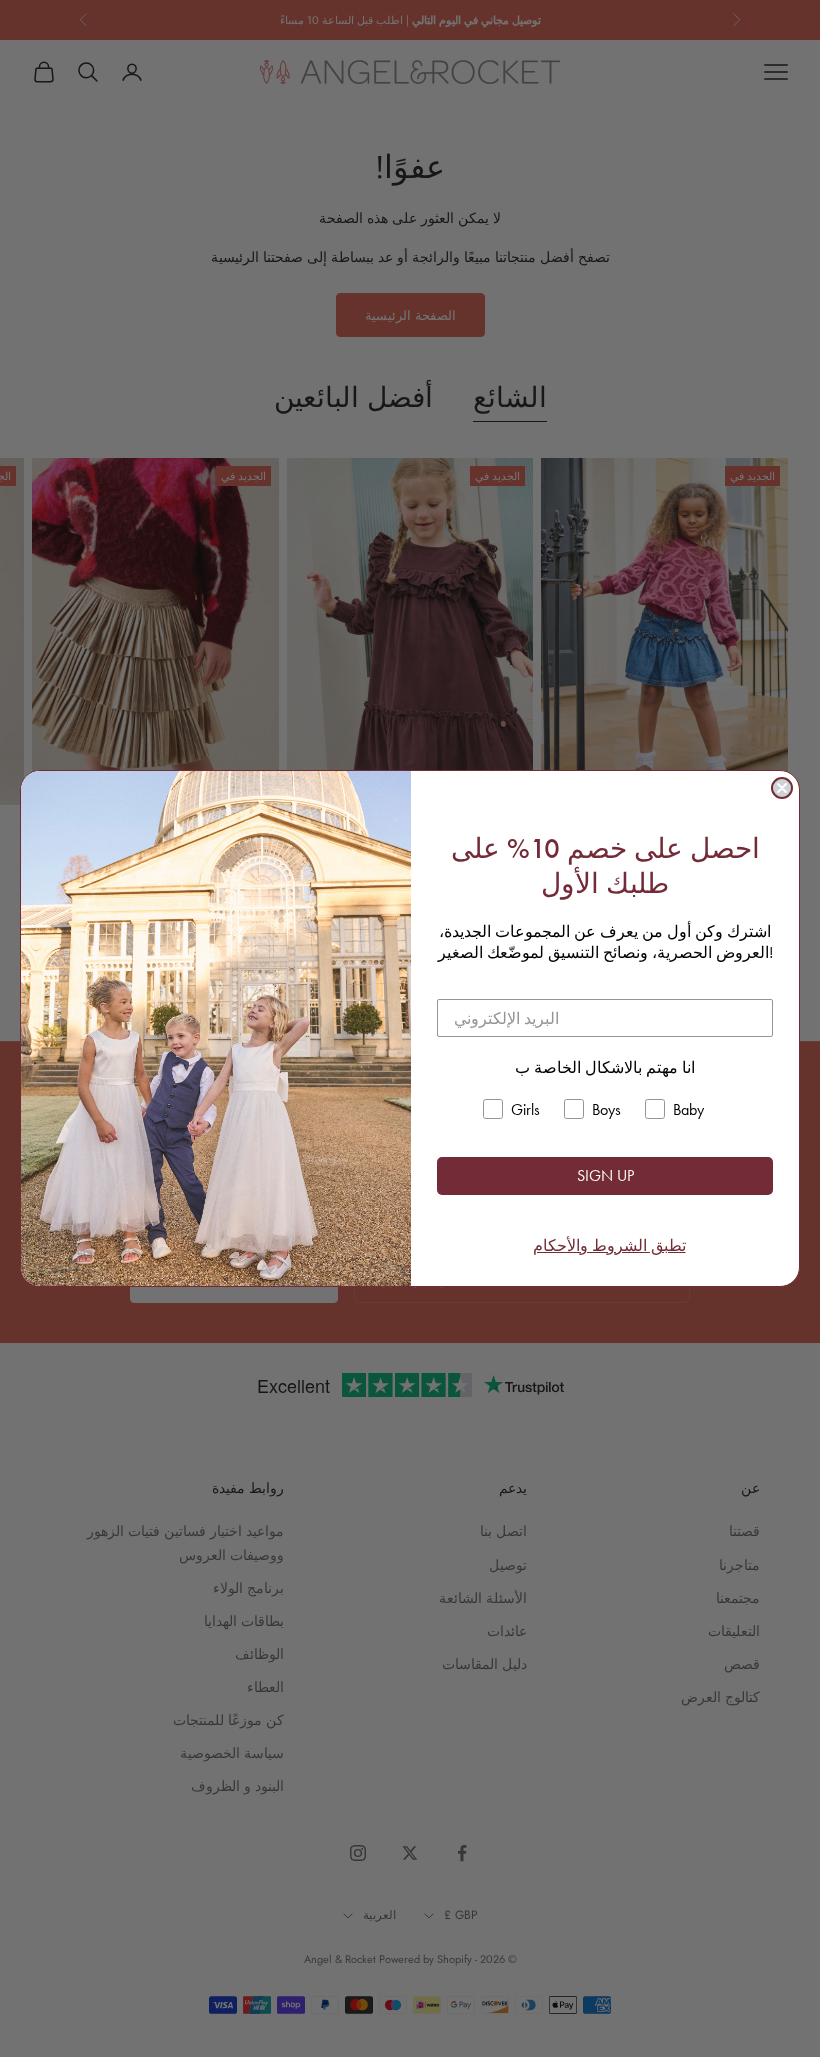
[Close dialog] (782, 788)
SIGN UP (605, 1175)
